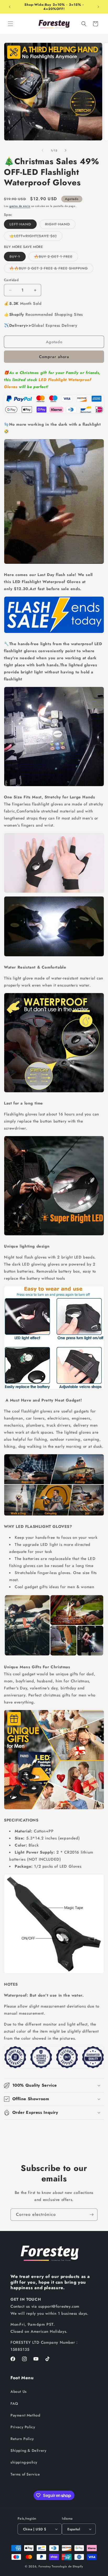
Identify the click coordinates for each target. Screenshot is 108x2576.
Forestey (45, 2566)
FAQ (14, 2403)
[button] (10, 24)
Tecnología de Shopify (67, 2566)
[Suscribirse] (91, 2215)
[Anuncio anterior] (10, 7)
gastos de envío (20, 206)
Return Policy (22, 2439)
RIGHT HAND (60, 225)
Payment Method (25, 2415)
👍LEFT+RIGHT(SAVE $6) (36, 237)
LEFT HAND (23, 225)
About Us (19, 2391)
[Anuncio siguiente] (98, 7)
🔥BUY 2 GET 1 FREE (56, 257)
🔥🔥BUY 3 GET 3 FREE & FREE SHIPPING (51, 269)
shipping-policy (24, 2462)
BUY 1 (18, 257)
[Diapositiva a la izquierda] (42, 150)
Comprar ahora (54, 357)
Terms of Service (25, 2474)
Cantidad (11, 280)
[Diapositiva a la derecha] (66, 150)
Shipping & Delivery (28, 2450)
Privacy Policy (23, 2427)
